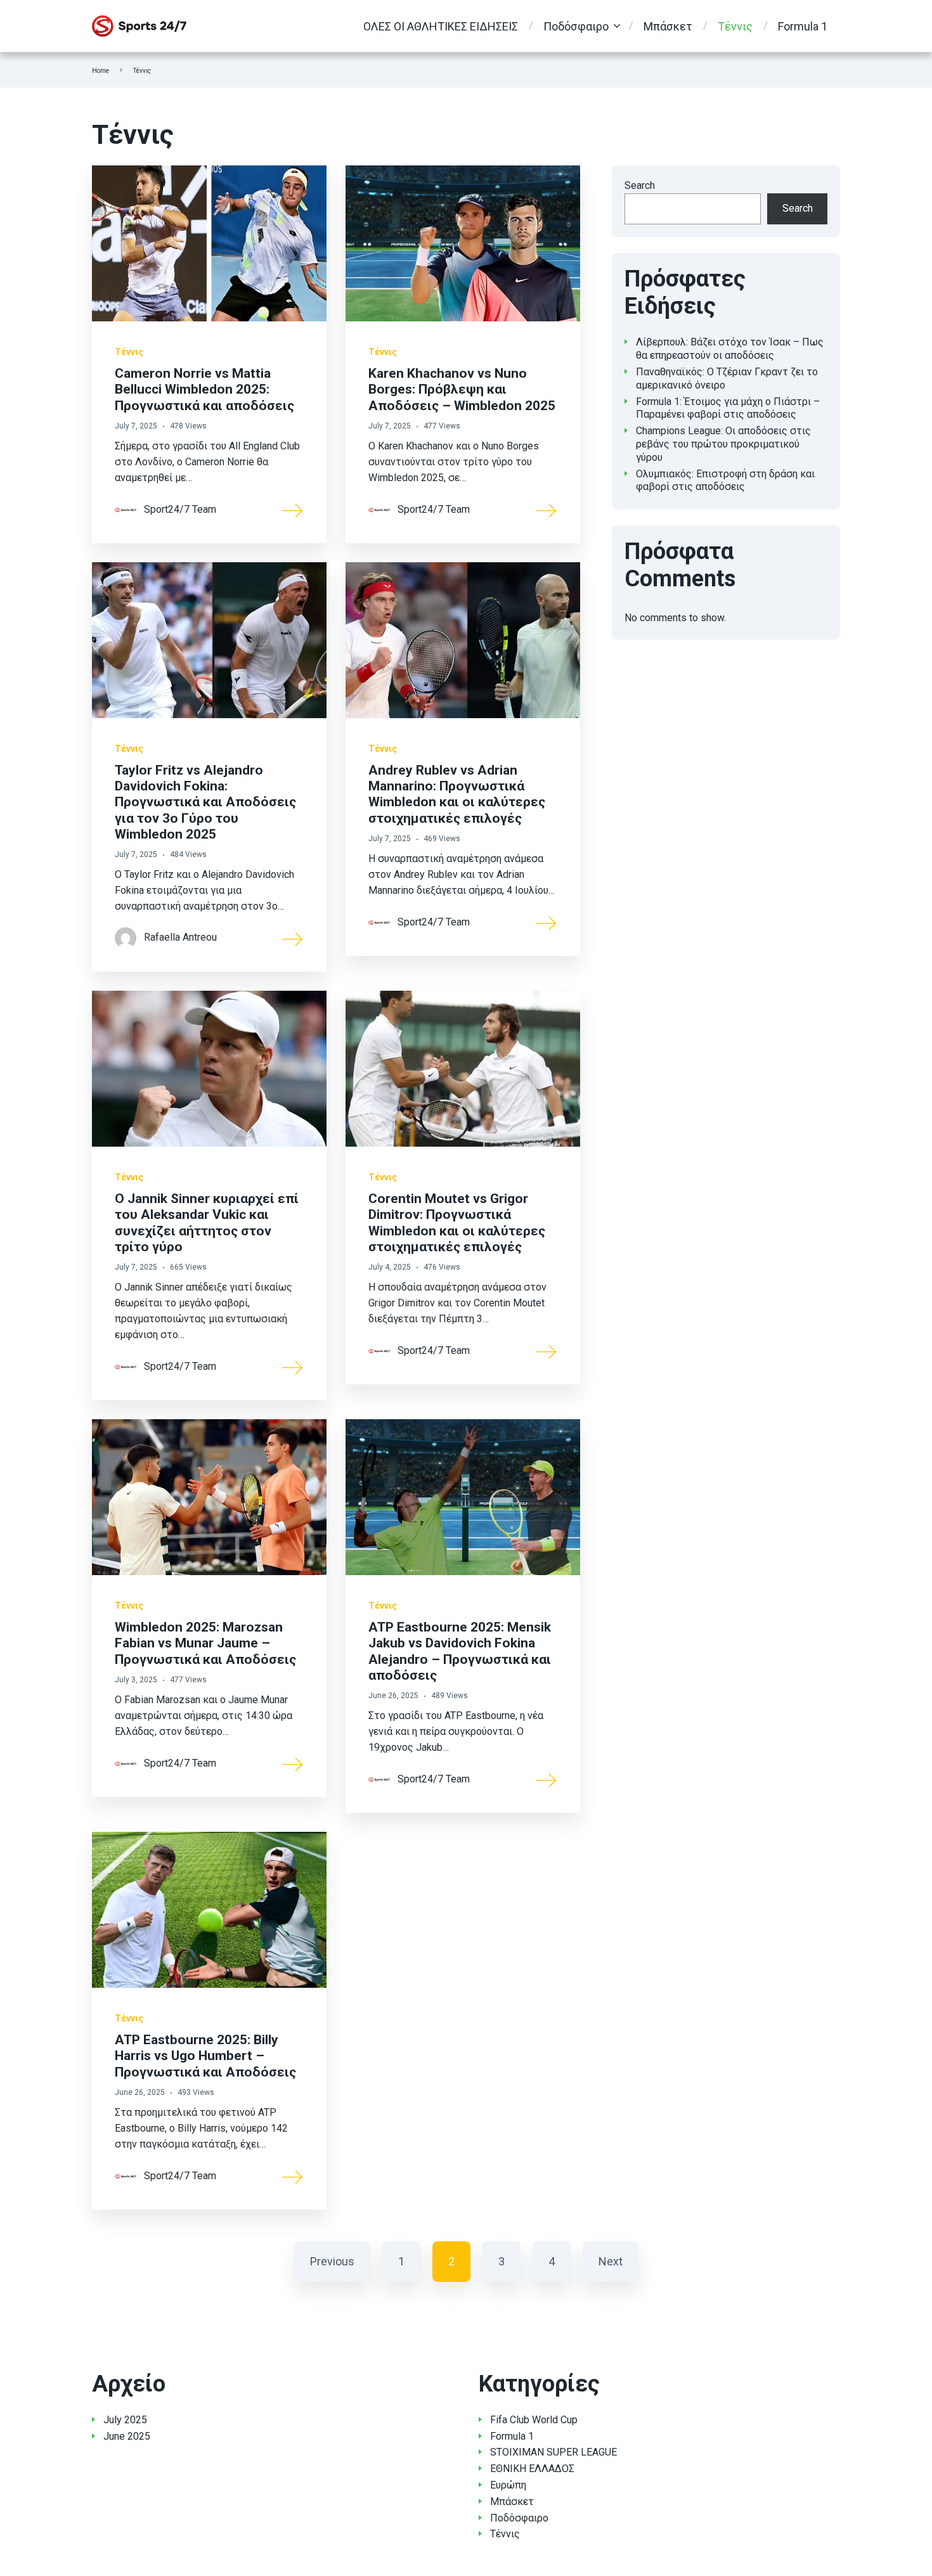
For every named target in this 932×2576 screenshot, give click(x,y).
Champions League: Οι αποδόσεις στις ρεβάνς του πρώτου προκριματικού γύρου (723, 444)
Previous (332, 2261)
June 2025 (127, 2436)
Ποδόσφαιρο (576, 26)
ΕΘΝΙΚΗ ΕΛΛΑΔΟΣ (532, 2469)
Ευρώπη (508, 2485)
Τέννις (735, 26)
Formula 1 (803, 26)
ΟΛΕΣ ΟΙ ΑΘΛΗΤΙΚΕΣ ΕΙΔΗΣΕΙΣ (441, 26)
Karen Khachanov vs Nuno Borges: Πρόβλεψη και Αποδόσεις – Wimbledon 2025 (462, 389)
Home (100, 71)
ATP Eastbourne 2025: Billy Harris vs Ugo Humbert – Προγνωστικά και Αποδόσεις (205, 2056)
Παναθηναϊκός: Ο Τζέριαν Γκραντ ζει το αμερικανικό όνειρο (727, 378)
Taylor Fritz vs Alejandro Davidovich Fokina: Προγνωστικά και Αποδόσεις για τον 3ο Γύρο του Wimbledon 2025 (205, 802)
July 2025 (125, 2420)
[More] (293, 510)
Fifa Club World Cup (534, 2420)
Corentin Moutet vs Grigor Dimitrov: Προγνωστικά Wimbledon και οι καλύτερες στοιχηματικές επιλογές (457, 1223)
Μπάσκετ (668, 26)
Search (640, 185)
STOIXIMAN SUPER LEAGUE (553, 2452)
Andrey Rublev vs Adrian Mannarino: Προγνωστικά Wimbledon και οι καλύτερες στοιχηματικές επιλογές (457, 794)
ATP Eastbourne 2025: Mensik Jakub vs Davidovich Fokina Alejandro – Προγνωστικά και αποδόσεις (460, 1651)
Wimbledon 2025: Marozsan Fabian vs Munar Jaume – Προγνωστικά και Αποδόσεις (205, 1643)
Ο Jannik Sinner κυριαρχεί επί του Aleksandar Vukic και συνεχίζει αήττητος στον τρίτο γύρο (207, 1223)
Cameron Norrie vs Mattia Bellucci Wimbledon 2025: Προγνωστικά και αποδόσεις (204, 389)
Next (611, 2261)
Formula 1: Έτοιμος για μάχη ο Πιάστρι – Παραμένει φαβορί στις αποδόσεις (728, 408)
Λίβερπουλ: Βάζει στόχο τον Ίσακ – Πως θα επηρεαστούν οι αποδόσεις (730, 349)
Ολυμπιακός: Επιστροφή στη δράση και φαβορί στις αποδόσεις (725, 480)
